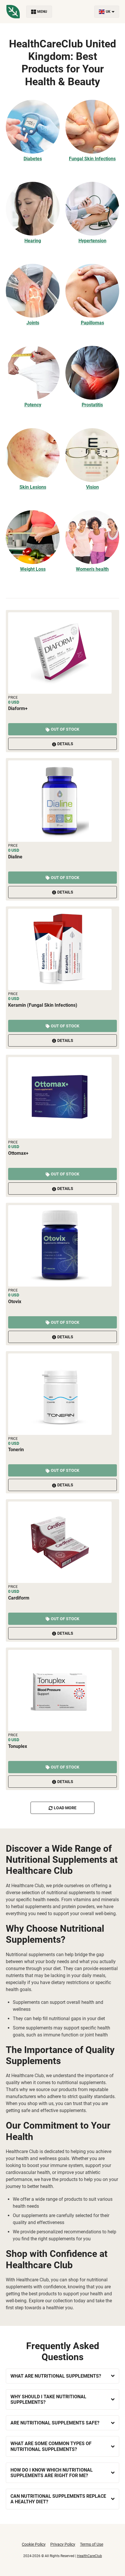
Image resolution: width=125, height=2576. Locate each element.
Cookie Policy (34, 2544)
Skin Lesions (33, 487)
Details (65, 744)
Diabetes (33, 159)
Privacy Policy (63, 2544)
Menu (42, 12)
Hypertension (92, 241)
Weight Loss (33, 569)
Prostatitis (92, 405)
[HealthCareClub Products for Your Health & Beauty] (13, 12)
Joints (33, 323)
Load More (65, 1808)
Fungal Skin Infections (92, 159)
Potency (33, 405)
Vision (92, 487)
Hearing (33, 241)
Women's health (92, 569)
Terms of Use (92, 2544)
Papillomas (92, 323)
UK (108, 12)
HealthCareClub (90, 2556)
